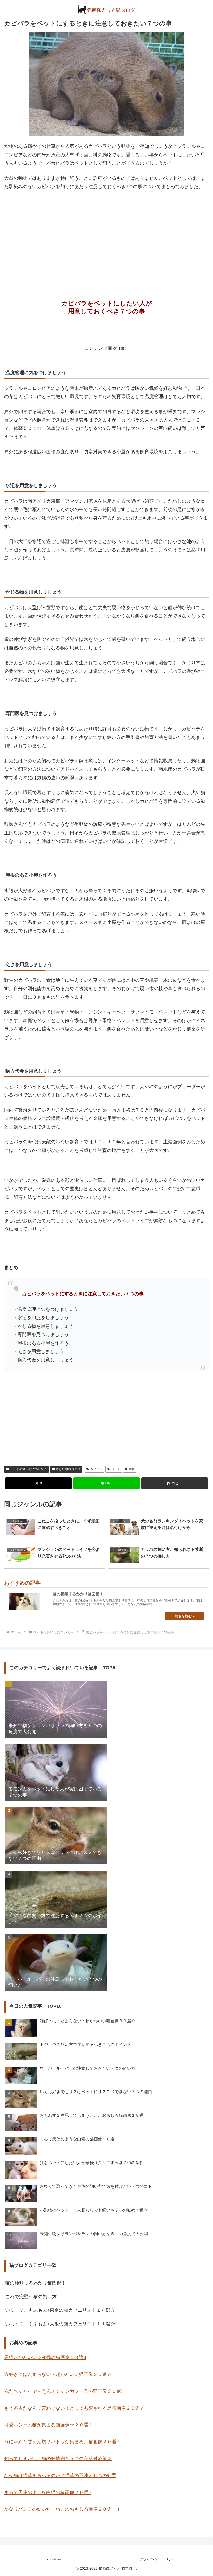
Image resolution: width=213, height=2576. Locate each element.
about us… (55, 2559)
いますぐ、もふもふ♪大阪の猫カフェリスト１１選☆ (60, 2324)
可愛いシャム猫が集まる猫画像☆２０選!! (48, 2425)
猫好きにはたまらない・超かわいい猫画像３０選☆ (58, 2374)
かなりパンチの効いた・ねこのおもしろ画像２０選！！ (63, 2509)
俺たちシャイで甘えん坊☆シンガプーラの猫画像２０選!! (64, 2391)
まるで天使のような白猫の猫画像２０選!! (48, 2492)
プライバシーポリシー (158, 2559)
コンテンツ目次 (101, 348)
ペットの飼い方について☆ (29, 1469)
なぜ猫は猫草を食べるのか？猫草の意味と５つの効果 (60, 2476)
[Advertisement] (106, 234)
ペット (116, 1469)
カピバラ (96, 1469)
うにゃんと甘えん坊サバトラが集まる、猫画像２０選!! (62, 2442)
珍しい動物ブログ (68, 1469)
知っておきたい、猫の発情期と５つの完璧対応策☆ (58, 2459)
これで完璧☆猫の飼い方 (31, 2297)
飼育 (132, 1469)
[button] (175, 1483)
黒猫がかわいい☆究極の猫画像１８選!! (45, 2357)
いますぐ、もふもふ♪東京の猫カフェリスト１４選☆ (60, 2310)
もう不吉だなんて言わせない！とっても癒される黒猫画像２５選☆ (74, 2408)
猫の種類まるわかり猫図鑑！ (36, 2283)
